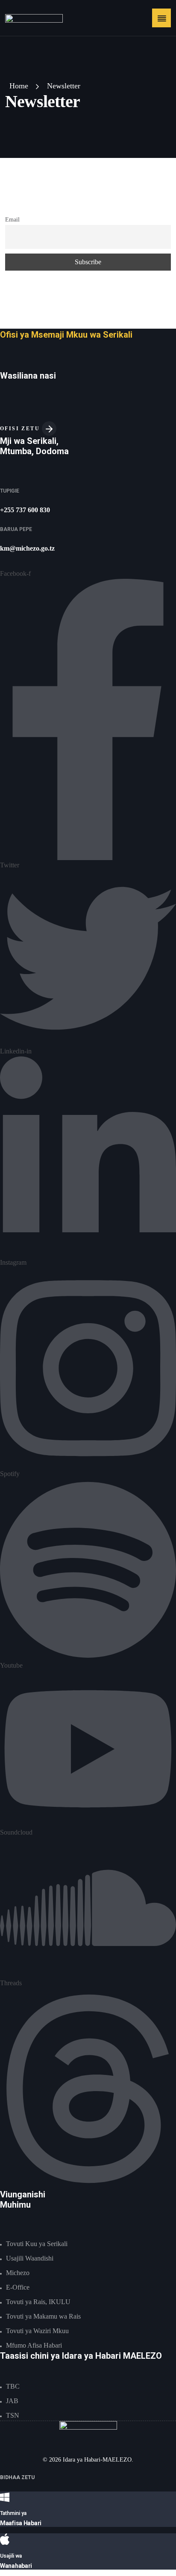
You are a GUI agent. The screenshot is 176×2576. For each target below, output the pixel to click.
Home (19, 86)
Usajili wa (11, 2556)
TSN (13, 2415)
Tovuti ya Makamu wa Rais (43, 2316)
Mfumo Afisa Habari (34, 2345)
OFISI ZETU (21, 429)
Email (12, 219)
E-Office (18, 2287)
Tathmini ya (13, 2513)
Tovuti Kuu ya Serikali (37, 2244)
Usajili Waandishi (30, 2258)
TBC (13, 2386)
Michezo (18, 2273)
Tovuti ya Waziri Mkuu (37, 2331)
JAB (12, 2401)
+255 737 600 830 (25, 510)
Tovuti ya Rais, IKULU (38, 2302)
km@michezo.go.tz (27, 548)
